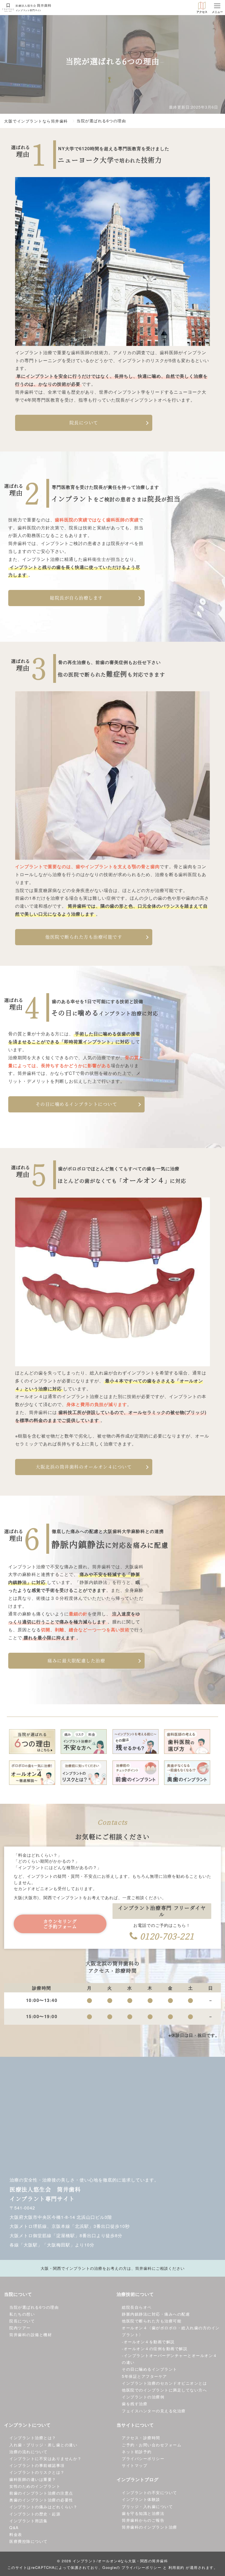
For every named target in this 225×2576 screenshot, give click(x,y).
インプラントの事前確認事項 (37, 2465)
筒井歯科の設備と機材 (31, 2334)
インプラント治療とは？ (33, 2438)
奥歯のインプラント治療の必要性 (41, 2500)
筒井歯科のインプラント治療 (150, 2527)
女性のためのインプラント (35, 2486)
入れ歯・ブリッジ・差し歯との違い (43, 2445)
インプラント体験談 (141, 2499)
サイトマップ (135, 2465)
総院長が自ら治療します (76, 598)
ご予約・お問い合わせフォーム (152, 2445)
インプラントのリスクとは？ (37, 2472)
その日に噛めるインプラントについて (77, 1104)
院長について (84, 423)
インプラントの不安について (150, 2492)
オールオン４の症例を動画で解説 (156, 2348)
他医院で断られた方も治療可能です (84, 937)
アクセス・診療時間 (141, 2438)
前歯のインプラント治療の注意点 (41, 2493)
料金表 (16, 2534)
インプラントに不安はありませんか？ (46, 2458)
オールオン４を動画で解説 (149, 2342)
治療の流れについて (29, 2452)
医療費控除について (29, 2541)
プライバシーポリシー (143, 2458)
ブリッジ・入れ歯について (147, 2506)
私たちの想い (22, 2314)
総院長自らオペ (137, 2307)
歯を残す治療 (135, 2404)
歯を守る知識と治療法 (143, 2513)
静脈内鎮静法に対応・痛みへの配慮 (156, 2314)
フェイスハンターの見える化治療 (154, 2411)
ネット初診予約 (137, 2452)
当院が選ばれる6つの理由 (34, 2307)
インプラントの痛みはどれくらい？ (43, 2507)
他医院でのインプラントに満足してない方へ (164, 2390)
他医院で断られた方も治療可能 (152, 2321)
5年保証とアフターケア (144, 2376)
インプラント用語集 (29, 2521)
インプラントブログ (138, 2479)
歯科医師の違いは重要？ (33, 2479)
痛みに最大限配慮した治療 (76, 1661)
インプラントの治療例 (143, 2397)
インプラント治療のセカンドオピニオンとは (164, 2383)
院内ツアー (20, 2328)
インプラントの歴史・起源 (35, 2514)
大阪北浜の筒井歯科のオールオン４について (84, 1467)
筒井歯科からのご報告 (143, 2520)
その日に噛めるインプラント (150, 2369)
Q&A (14, 2527)
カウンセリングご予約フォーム (60, 1924)
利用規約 (176, 2567)
